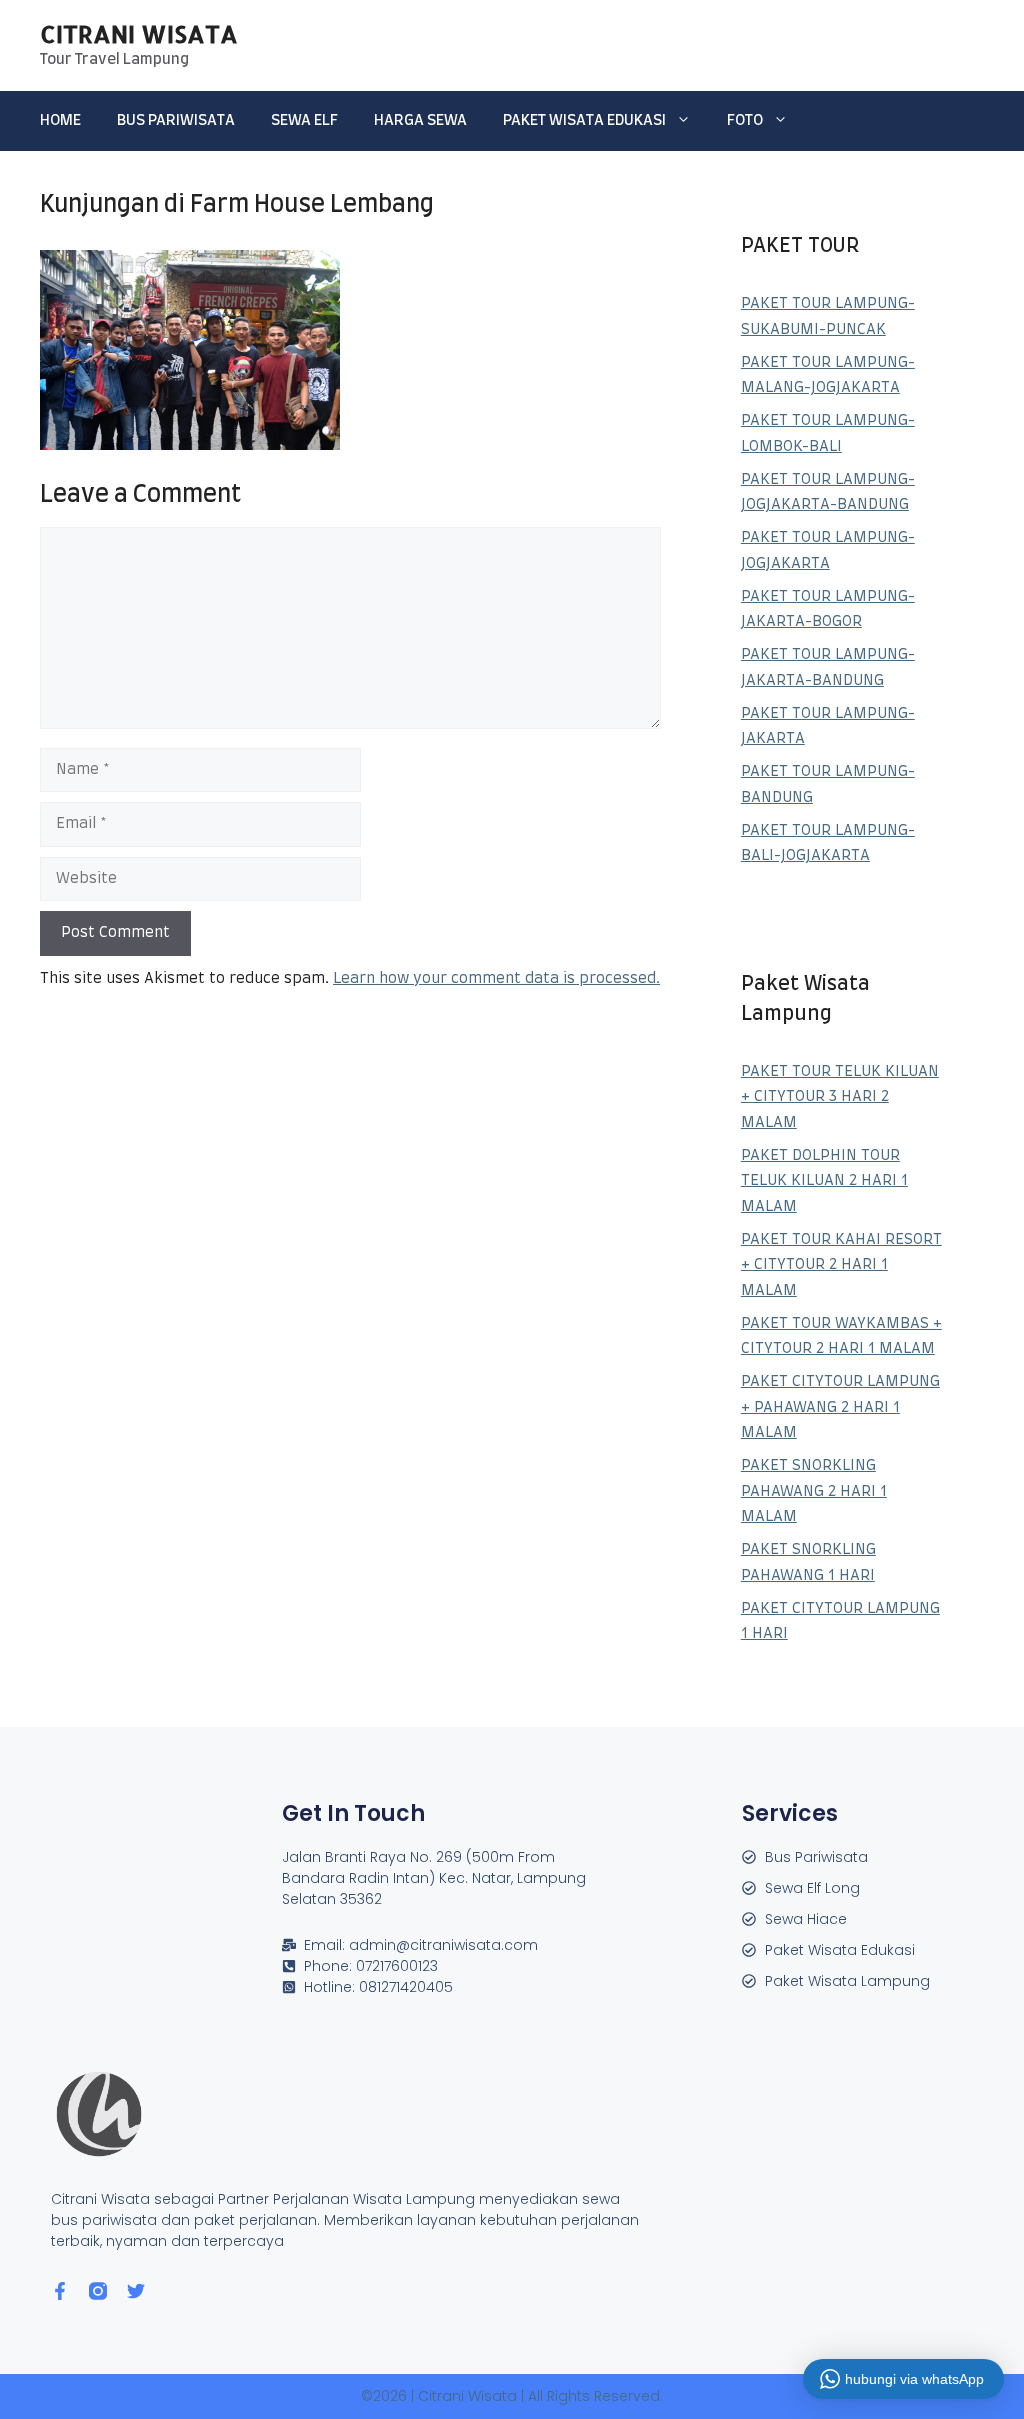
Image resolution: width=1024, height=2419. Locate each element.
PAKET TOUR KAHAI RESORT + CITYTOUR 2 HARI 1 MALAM (841, 1265)
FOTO (745, 120)
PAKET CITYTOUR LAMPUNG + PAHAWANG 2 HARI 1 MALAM (840, 1407)
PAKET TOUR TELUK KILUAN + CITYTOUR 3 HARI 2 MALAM (840, 1097)
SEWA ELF (304, 120)
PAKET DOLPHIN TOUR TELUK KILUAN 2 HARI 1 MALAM (824, 1181)
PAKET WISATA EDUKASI (584, 120)
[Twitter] (136, 2291)
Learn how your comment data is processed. (496, 978)
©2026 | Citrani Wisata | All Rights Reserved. (512, 2396)
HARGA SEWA (420, 120)
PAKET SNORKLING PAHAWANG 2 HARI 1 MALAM (814, 1491)
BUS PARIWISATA (176, 120)
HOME (60, 120)
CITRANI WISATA (139, 33)
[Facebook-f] (60, 2291)
